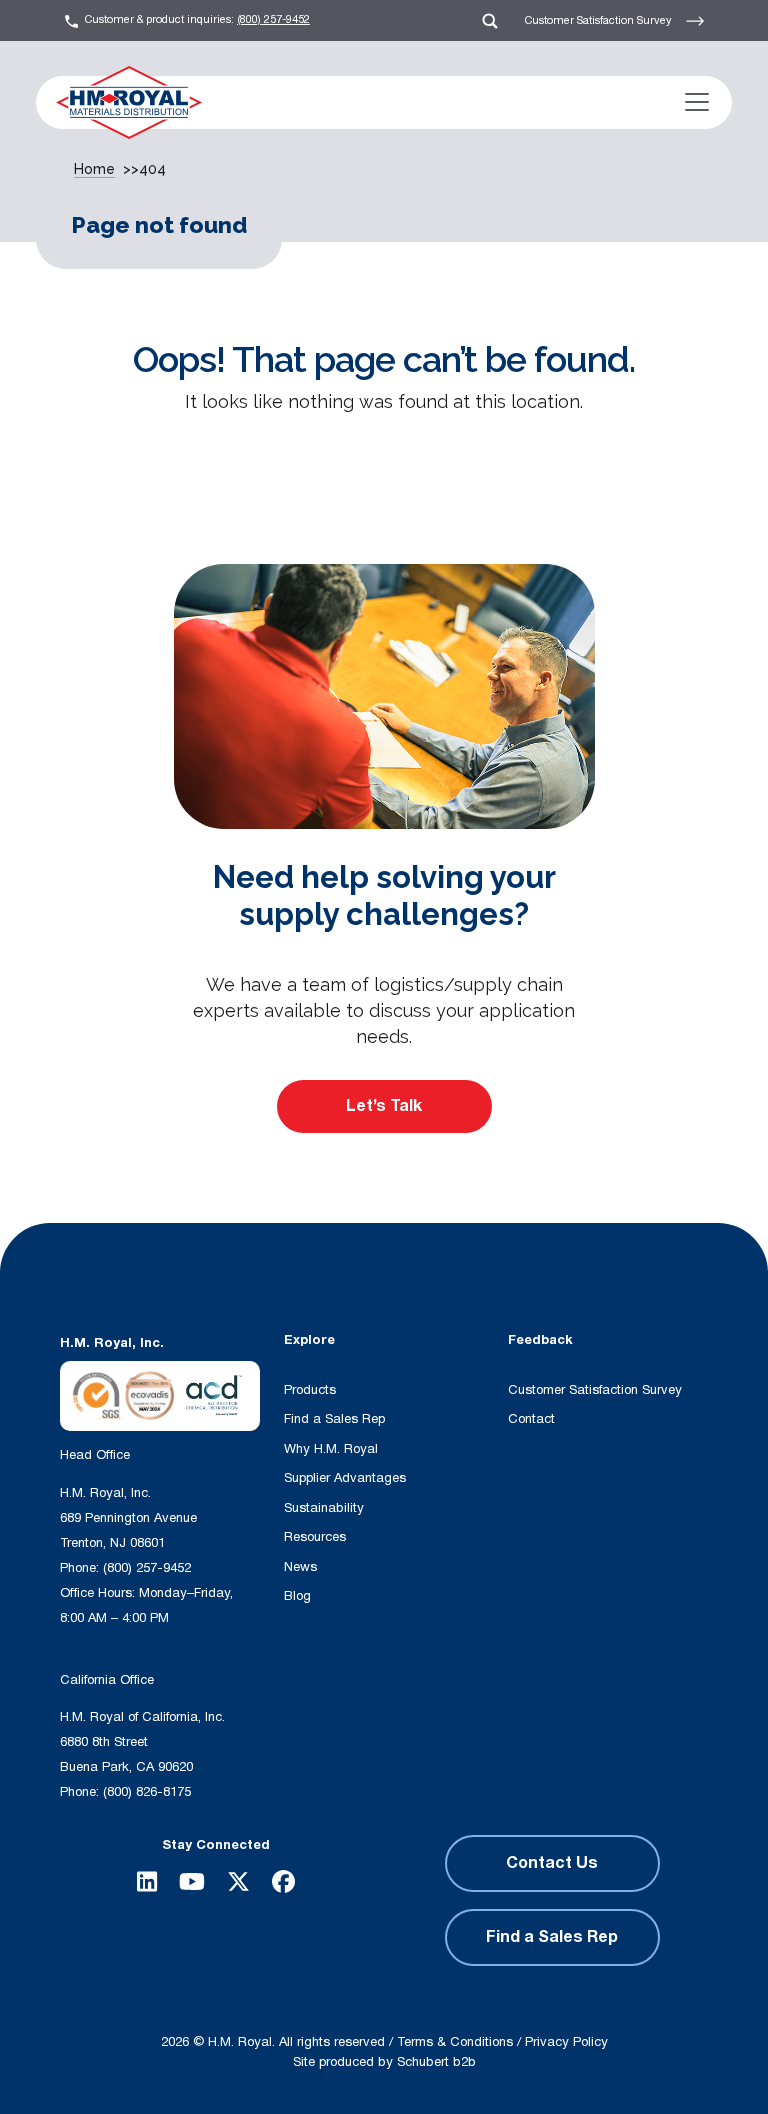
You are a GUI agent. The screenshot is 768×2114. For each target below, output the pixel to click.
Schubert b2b (436, 2062)
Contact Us (552, 1863)
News (300, 1567)
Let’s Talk (384, 1106)
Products (310, 1390)
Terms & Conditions (455, 2042)
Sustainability (324, 1508)
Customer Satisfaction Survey (600, 19)
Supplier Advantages (345, 1478)
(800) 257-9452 (273, 19)
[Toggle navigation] (697, 102)
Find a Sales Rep (334, 1419)
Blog (297, 1596)
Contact (531, 1419)
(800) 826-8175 (147, 1792)
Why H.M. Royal (331, 1449)
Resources (315, 1537)
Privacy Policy (566, 2042)
